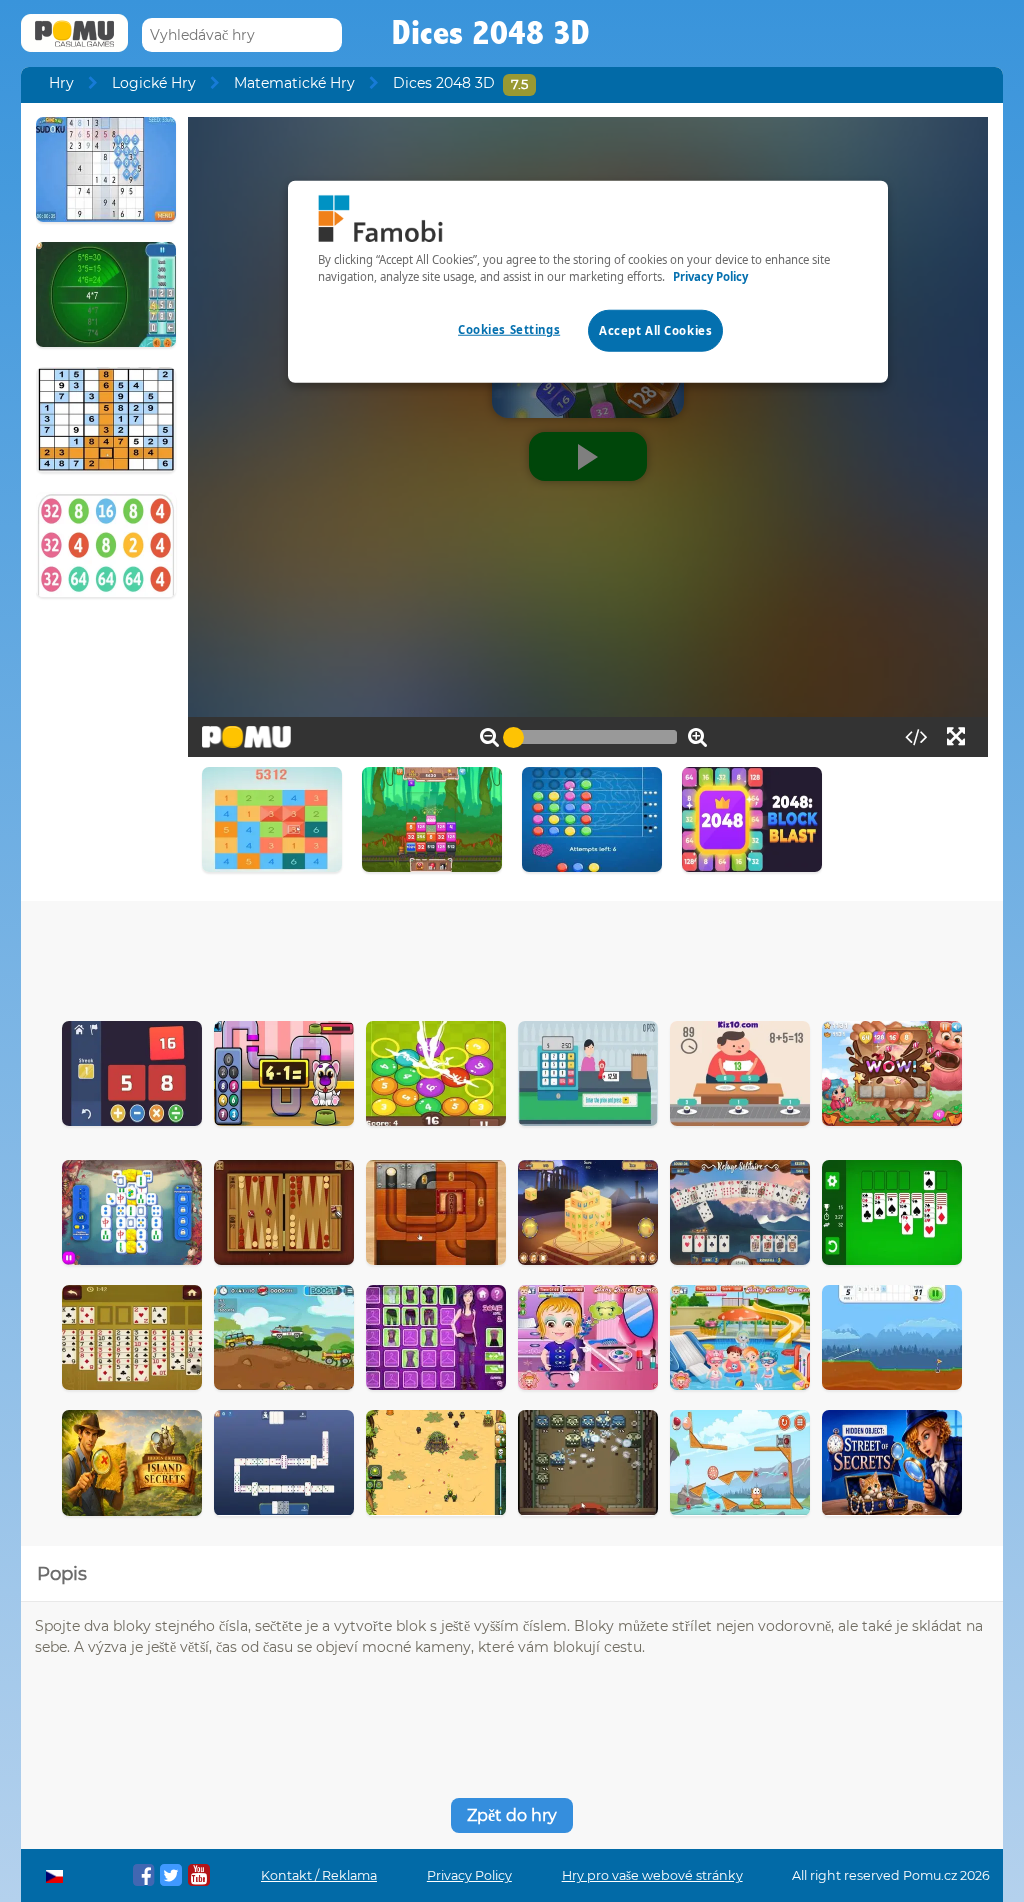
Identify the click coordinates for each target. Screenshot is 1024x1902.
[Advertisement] (512, 956)
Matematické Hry (294, 83)
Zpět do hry (512, 1815)
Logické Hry (154, 83)
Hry (61, 83)
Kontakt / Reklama (319, 1875)
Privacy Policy (469, 1875)
